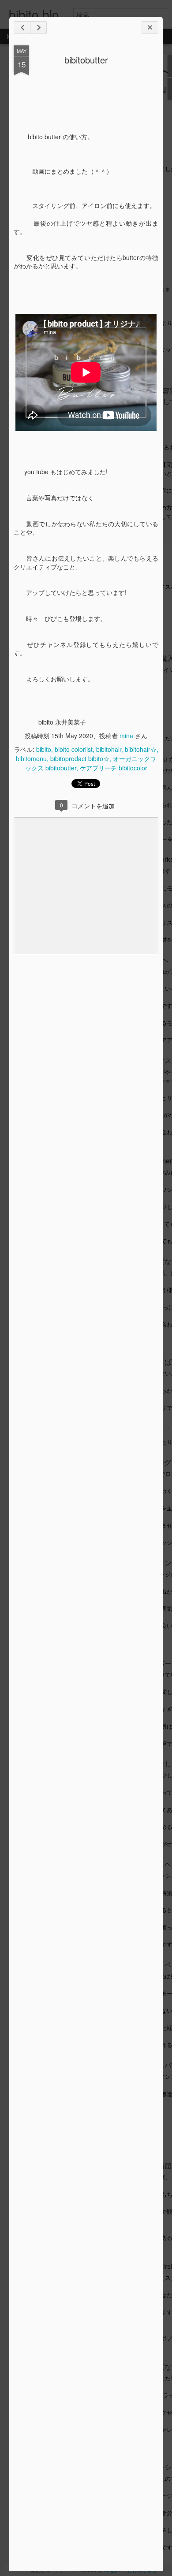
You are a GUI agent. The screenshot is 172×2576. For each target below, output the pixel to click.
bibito (44, 749)
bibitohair (109, 749)
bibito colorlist (74, 749)
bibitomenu (31, 758)
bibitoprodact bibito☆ (80, 758)
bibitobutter (86, 60)
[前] (38, 28)
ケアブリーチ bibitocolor (114, 768)
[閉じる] (150, 28)
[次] (22, 28)
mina (126, 736)
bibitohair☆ (141, 749)
